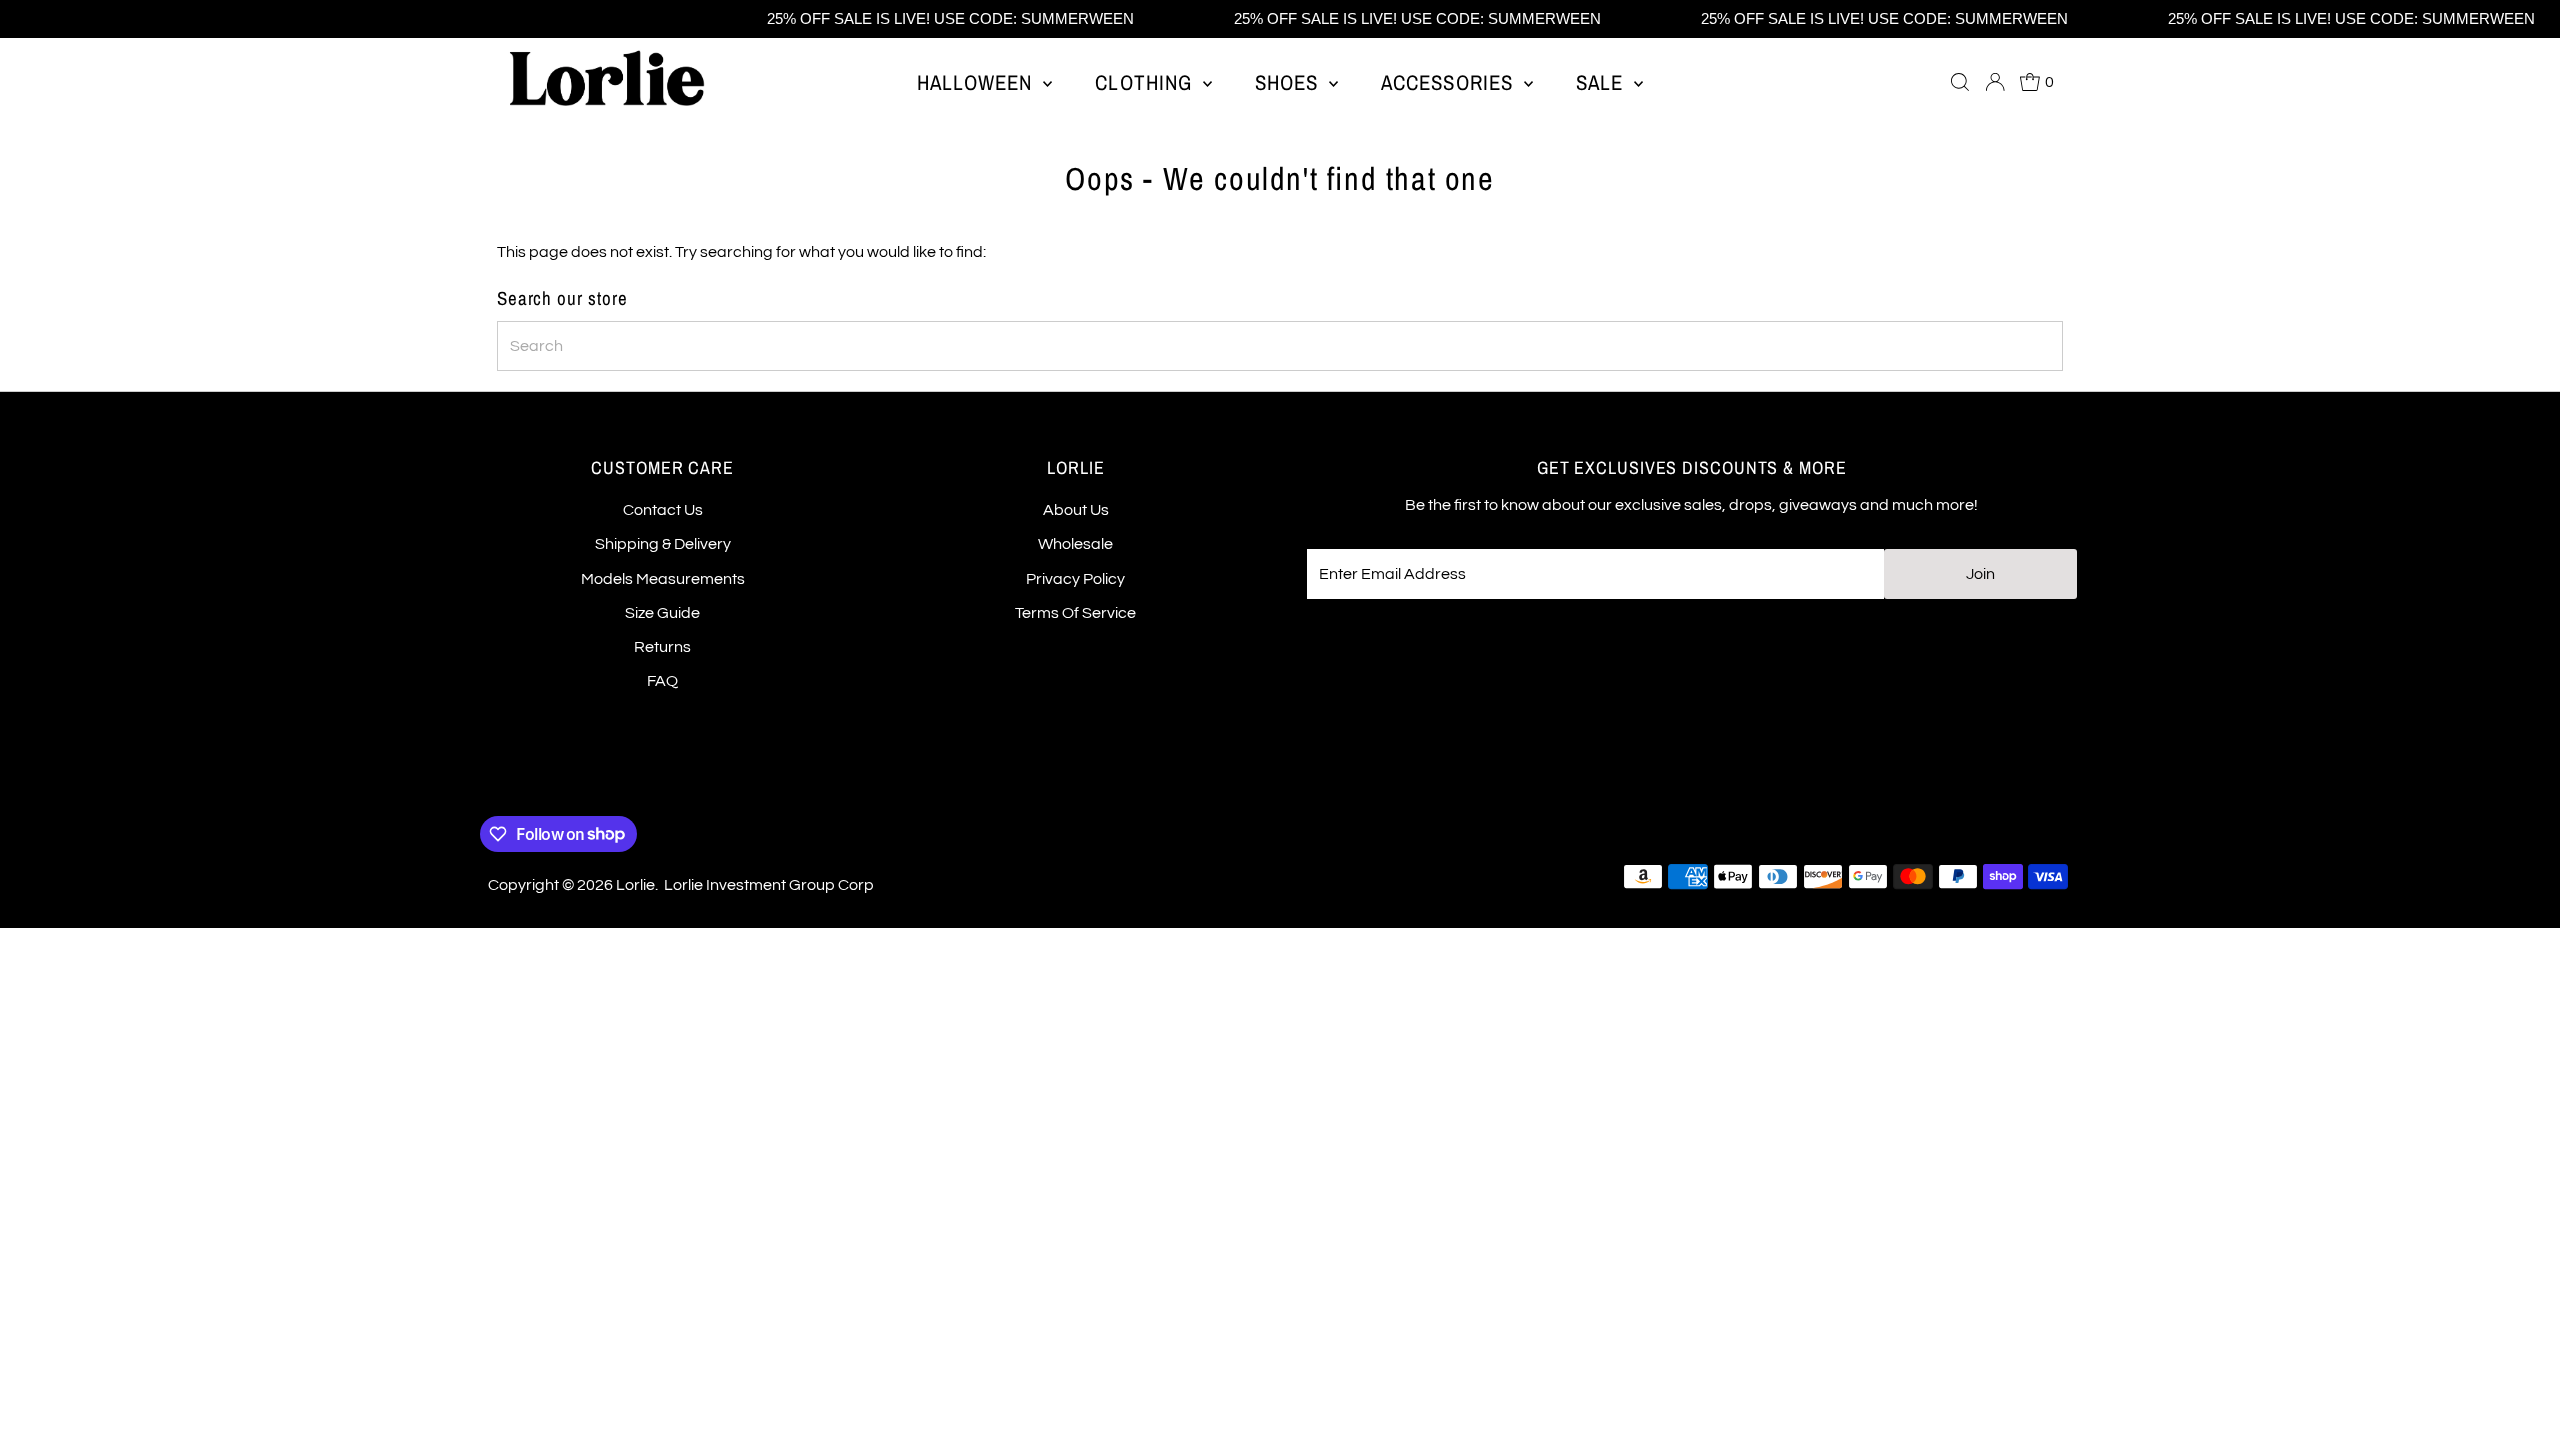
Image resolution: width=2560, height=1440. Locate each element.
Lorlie (635, 885)
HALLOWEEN (978, 82)
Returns (662, 647)
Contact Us (663, 510)
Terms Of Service (1075, 613)
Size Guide (662, 613)
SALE (1602, 82)
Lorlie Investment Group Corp (769, 885)
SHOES (1289, 82)
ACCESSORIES (1450, 82)
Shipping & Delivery (663, 544)
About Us (1076, 510)
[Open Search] (1960, 82)
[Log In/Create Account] (1995, 82)
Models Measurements (663, 579)
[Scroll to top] (2520, 1400)
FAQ (662, 681)
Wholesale (1075, 544)
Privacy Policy (1075, 579)
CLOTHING (1146, 82)
